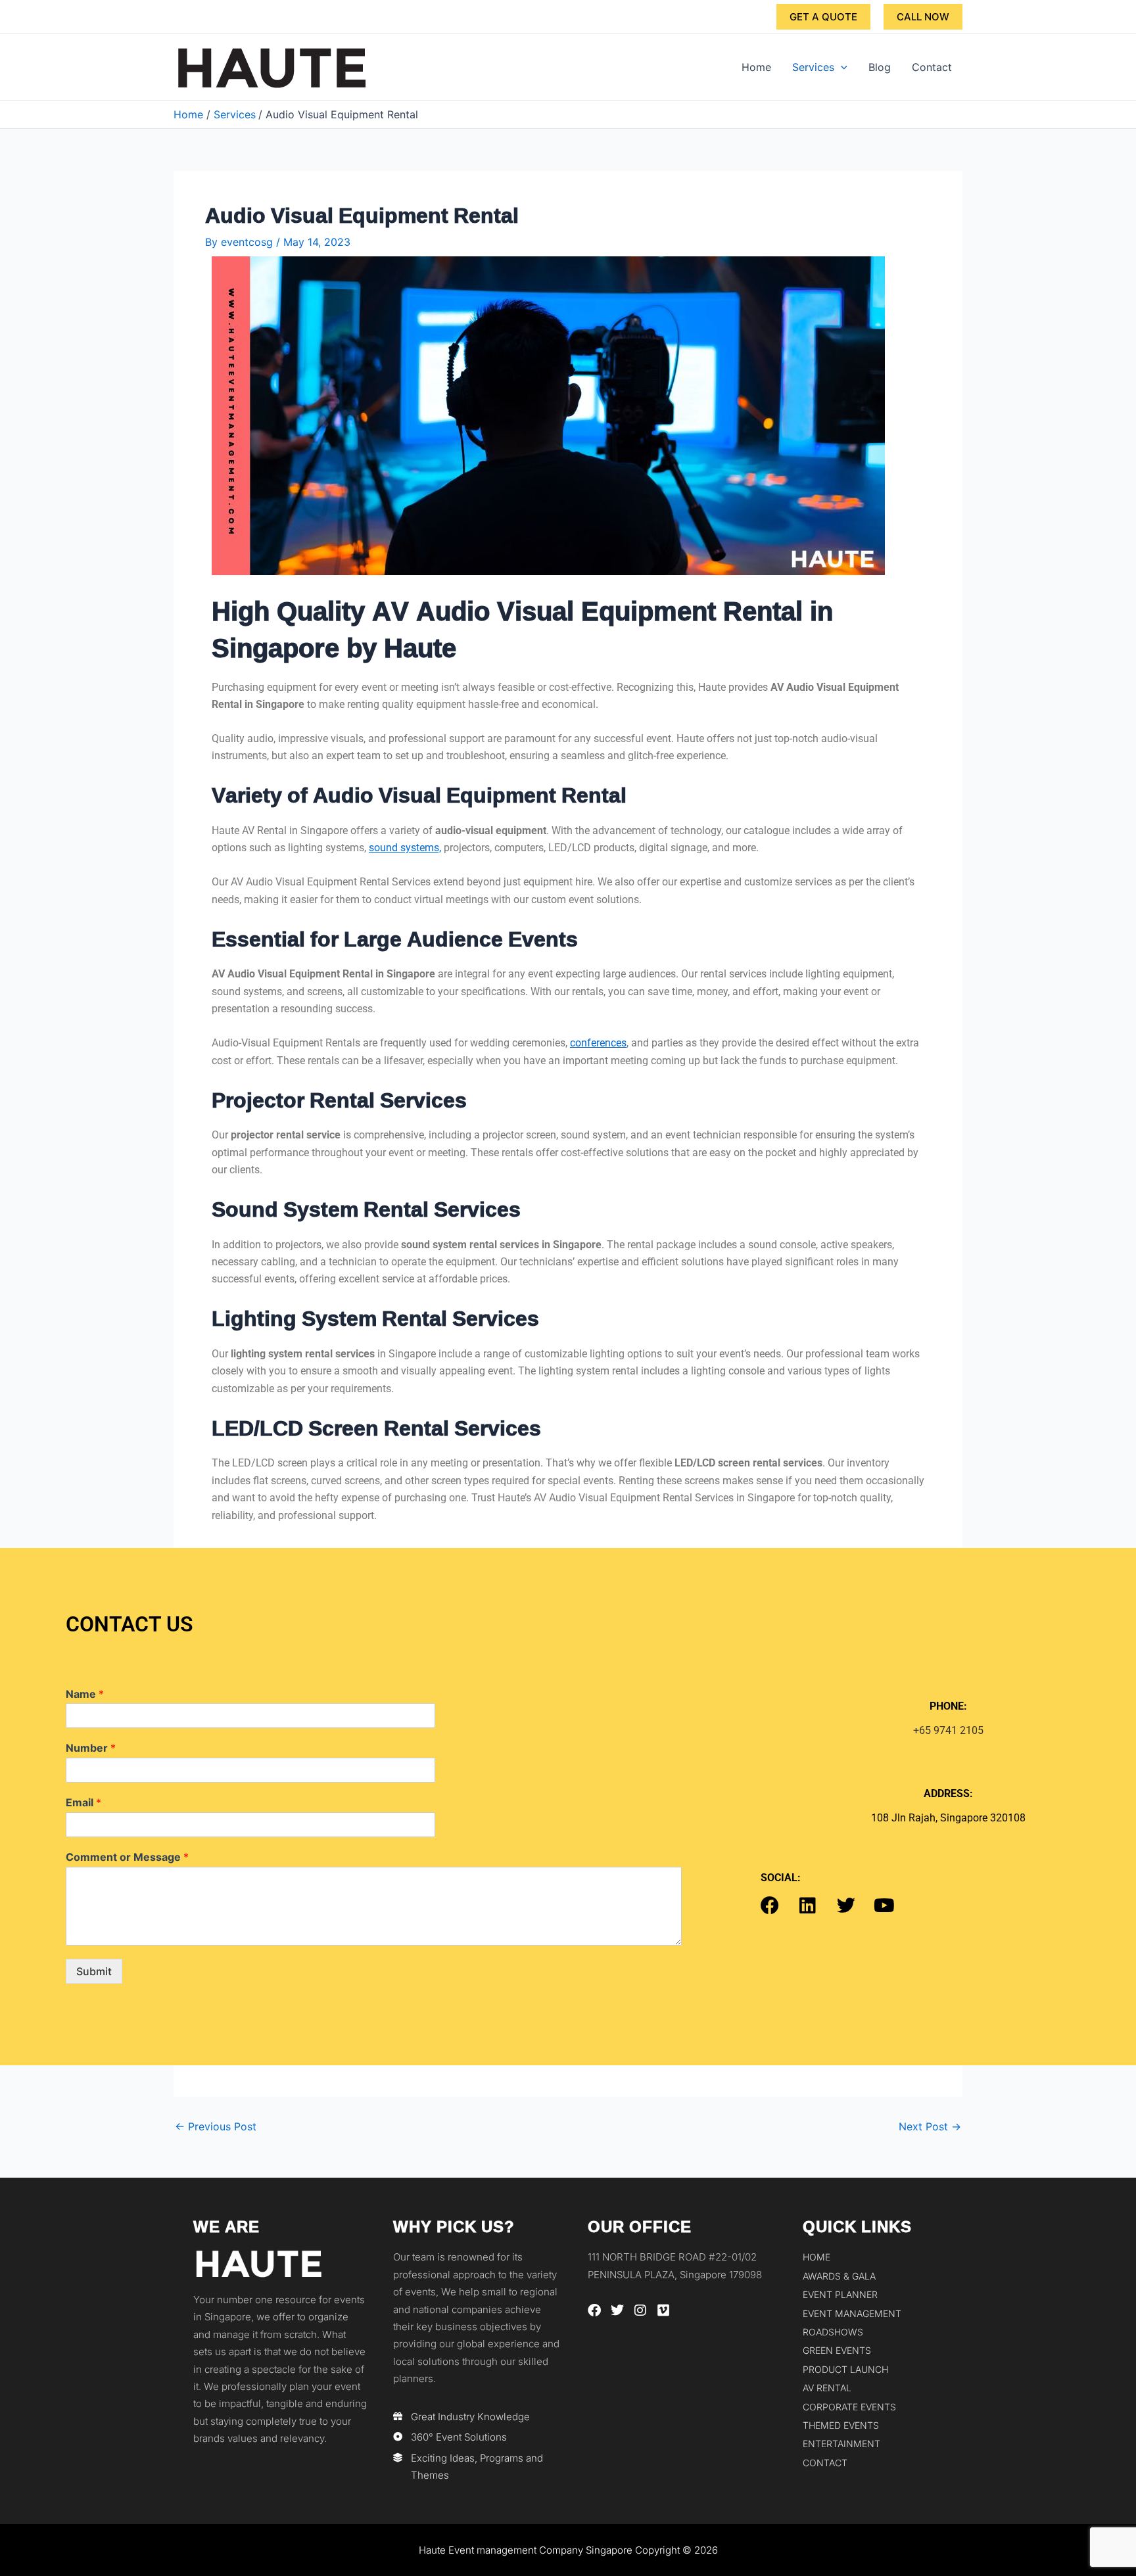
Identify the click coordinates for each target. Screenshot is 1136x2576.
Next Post (930, 2126)
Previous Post (216, 2126)
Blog (880, 67)
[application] (841, 67)
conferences (598, 1043)
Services (813, 67)
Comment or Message (127, 1857)
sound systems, (405, 848)
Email (83, 1802)
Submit (94, 1971)
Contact (932, 67)
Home (756, 67)
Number (91, 1748)
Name (85, 1694)
